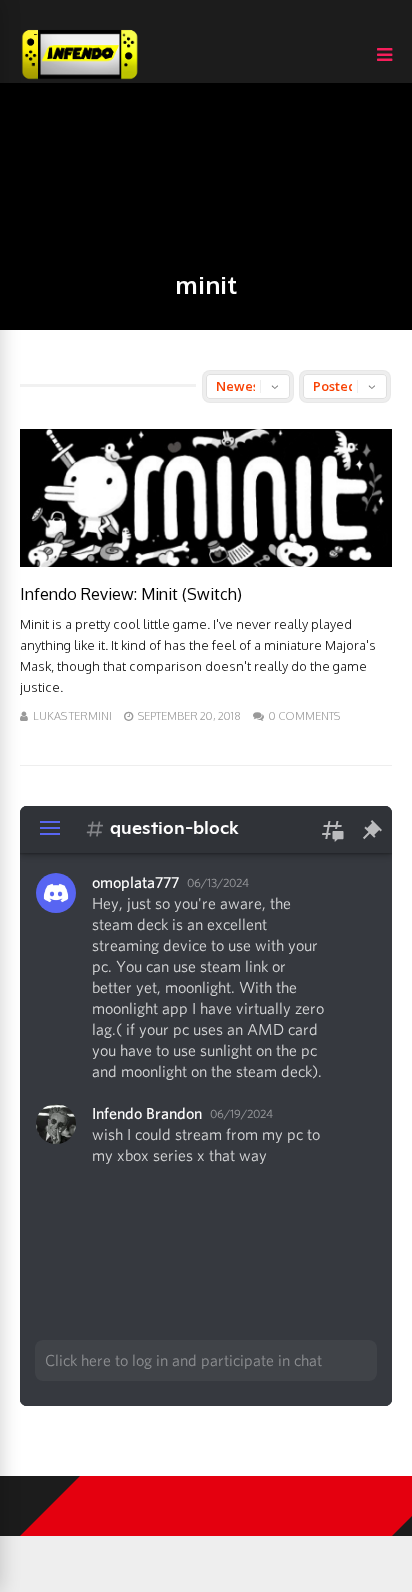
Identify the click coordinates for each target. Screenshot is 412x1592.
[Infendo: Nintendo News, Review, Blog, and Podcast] (80, 78)
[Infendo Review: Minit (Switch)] (206, 561)
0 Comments (304, 716)
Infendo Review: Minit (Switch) (131, 594)
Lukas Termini (72, 716)
